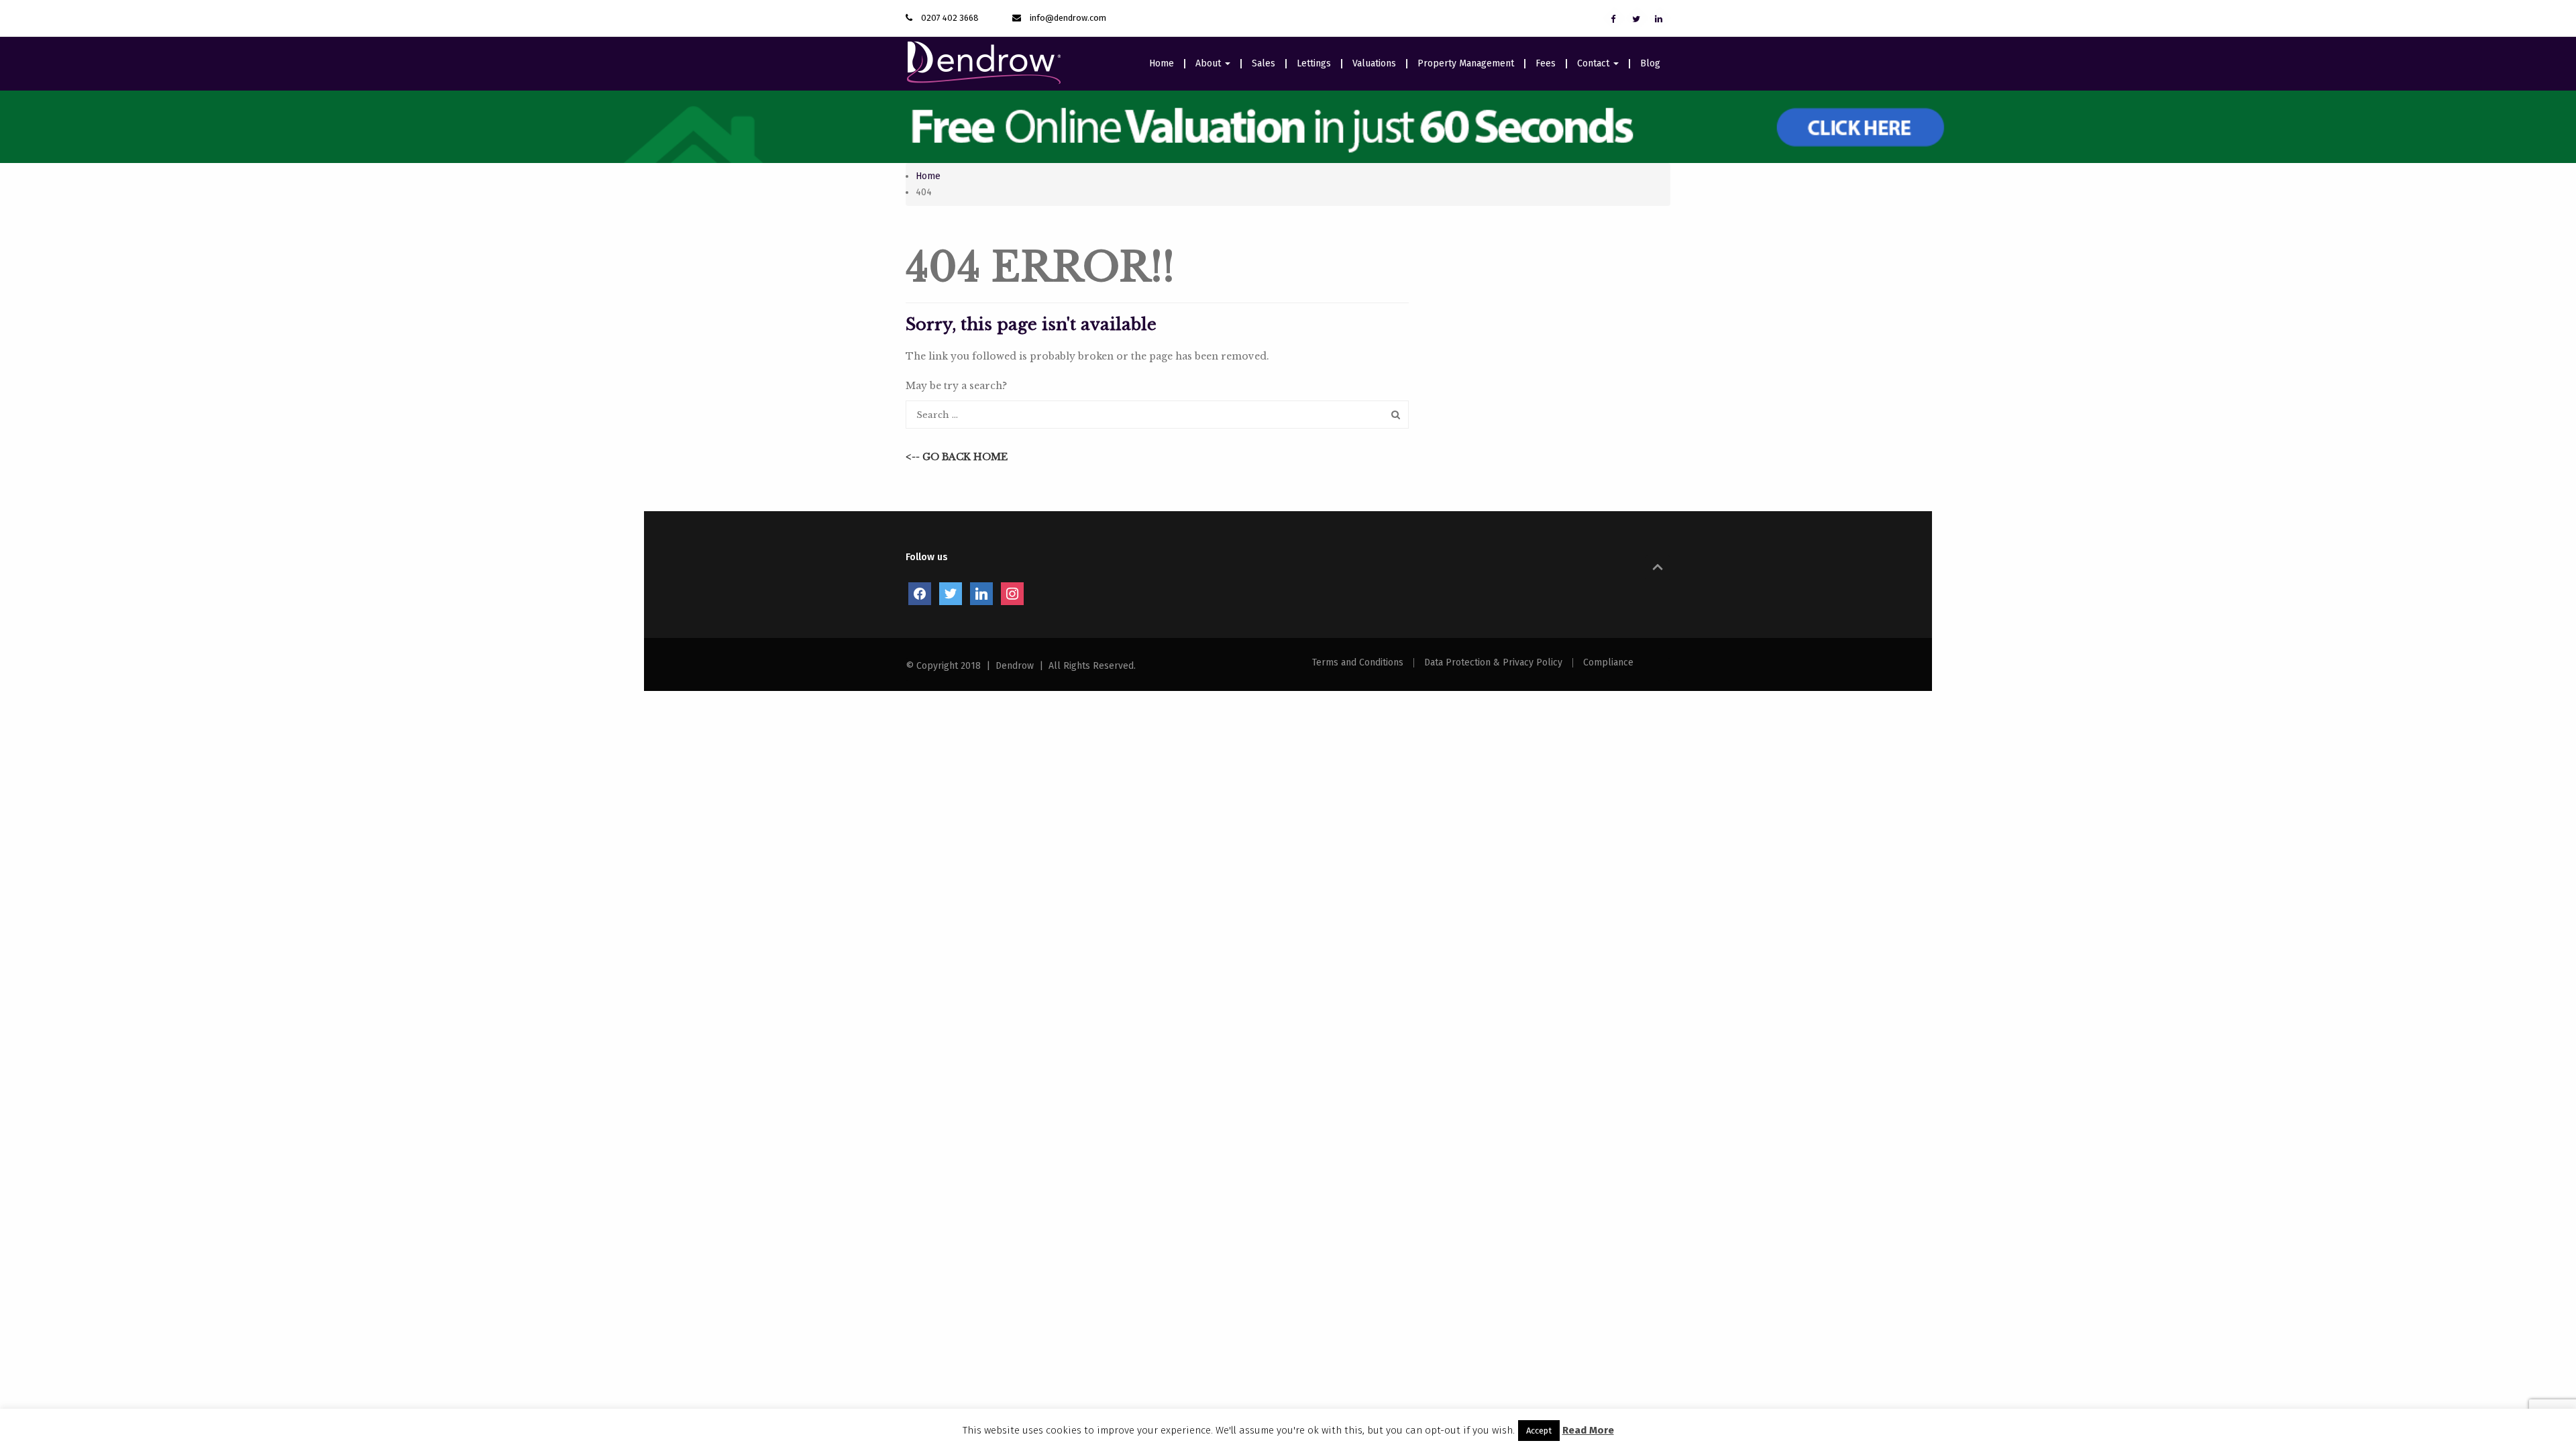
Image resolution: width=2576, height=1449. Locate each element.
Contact (1595, 64)
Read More (1588, 1430)
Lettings (1314, 64)
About (1210, 64)
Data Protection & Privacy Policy (1493, 663)
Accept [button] (1539, 1431)
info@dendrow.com (1068, 18)
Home (1162, 64)
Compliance (1608, 663)
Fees (1546, 64)
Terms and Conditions (1358, 663)
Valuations (1374, 64)
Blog (1650, 64)
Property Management (1466, 64)
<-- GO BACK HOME (957, 457)
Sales (1264, 64)
